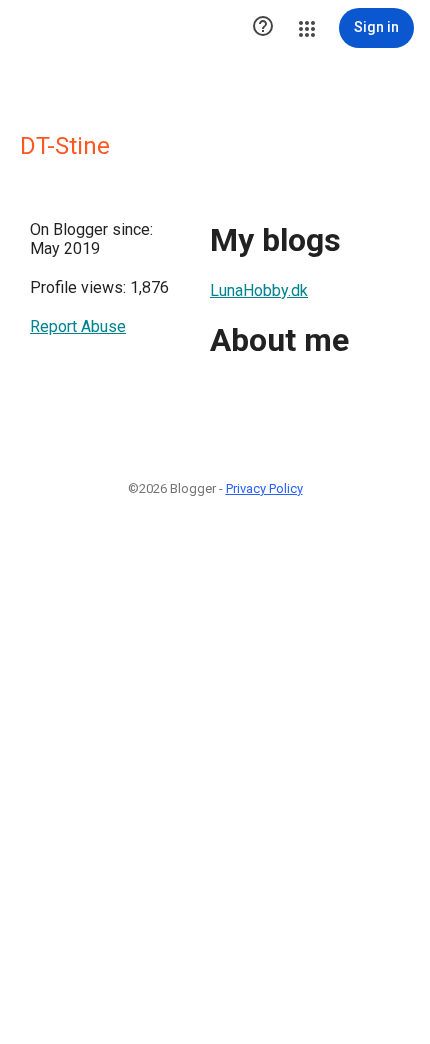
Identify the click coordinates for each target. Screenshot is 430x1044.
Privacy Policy (264, 488)
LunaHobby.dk (259, 290)
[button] (263, 28)
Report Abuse (78, 326)
